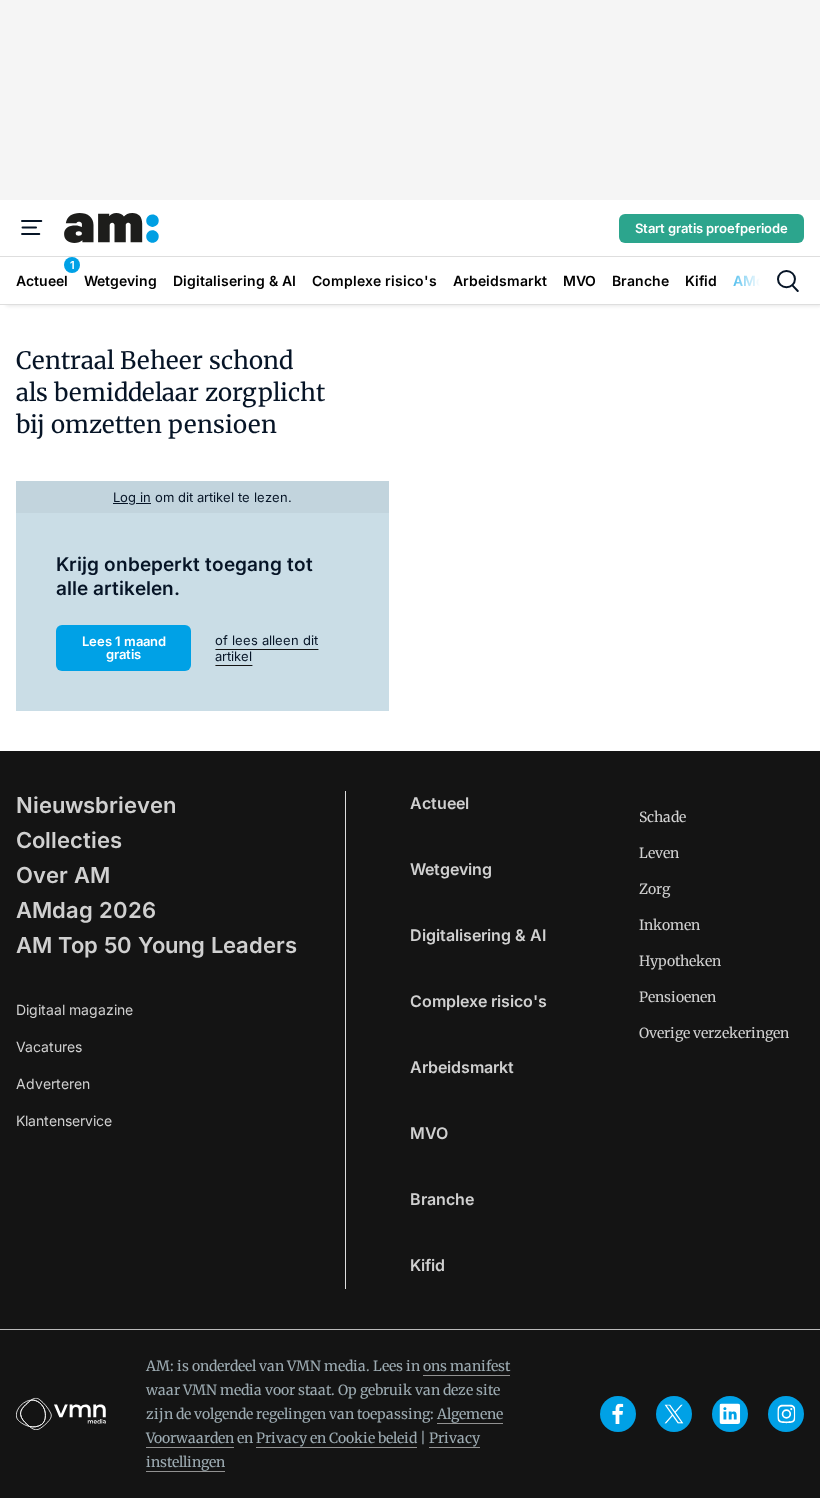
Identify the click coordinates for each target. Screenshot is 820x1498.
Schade (662, 817)
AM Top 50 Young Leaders (156, 945)
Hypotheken (680, 961)
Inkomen (669, 925)
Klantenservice (64, 1120)
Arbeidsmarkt (462, 1067)
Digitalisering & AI (478, 935)
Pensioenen (677, 997)
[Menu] (32, 228)
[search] (788, 281)
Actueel (439, 803)
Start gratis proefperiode (711, 228)
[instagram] (786, 1414)
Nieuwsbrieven (96, 805)
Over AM (63, 875)
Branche (442, 1199)
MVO (429, 1133)
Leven (659, 853)
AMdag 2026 (86, 910)
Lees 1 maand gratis (124, 647)
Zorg (654, 889)
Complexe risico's (478, 1001)
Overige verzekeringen (714, 1033)
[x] (674, 1414)
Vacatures (49, 1046)
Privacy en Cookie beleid (336, 1438)
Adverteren (53, 1083)
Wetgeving (451, 869)
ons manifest (466, 1366)
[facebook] (618, 1414)
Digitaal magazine (74, 1009)
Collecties (69, 840)
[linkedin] (730, 1414)
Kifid (427, 1265)
